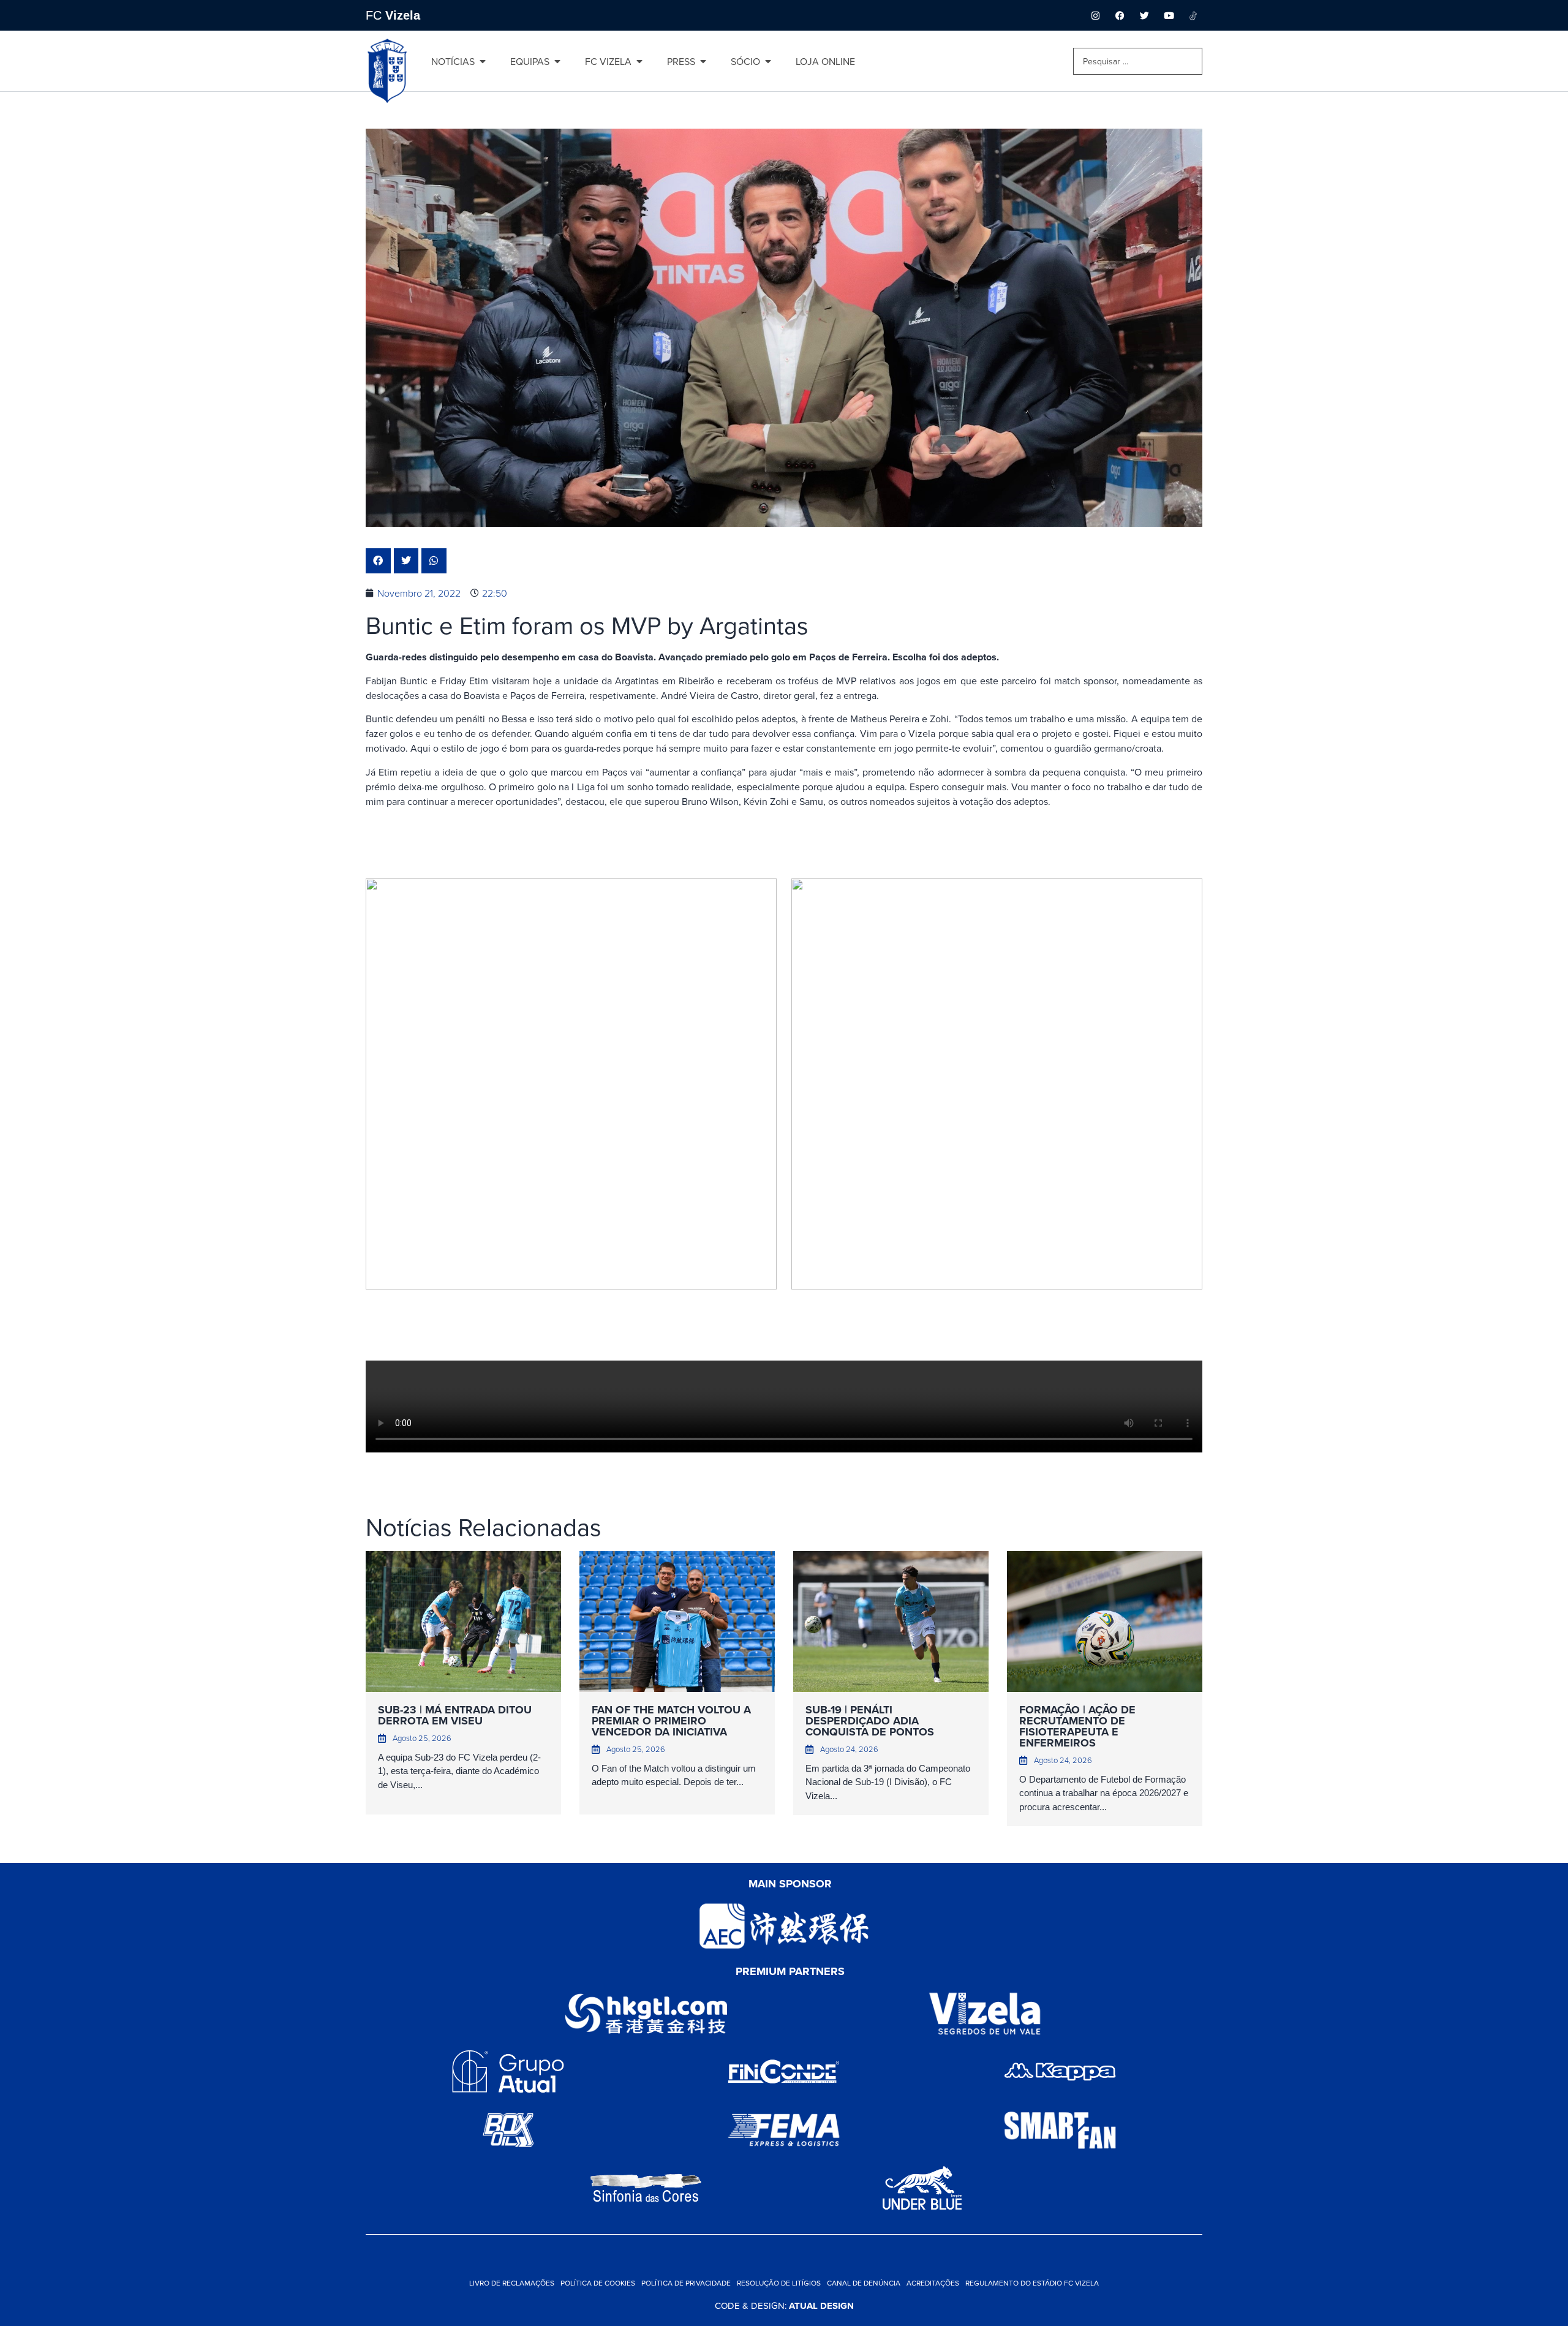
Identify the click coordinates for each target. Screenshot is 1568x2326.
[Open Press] (703, 61)
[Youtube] (1169, 15)
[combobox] (1138, 61)
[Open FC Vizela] (639, 61)
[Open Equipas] (557, 61)
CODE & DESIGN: (784, 2305)
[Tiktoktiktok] (1193, 15)
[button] (378, 561)
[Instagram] (1095, 15)
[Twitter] (1144, 15)
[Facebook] (1120, 15)
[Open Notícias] (483, 61)
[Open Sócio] (768, 61)
